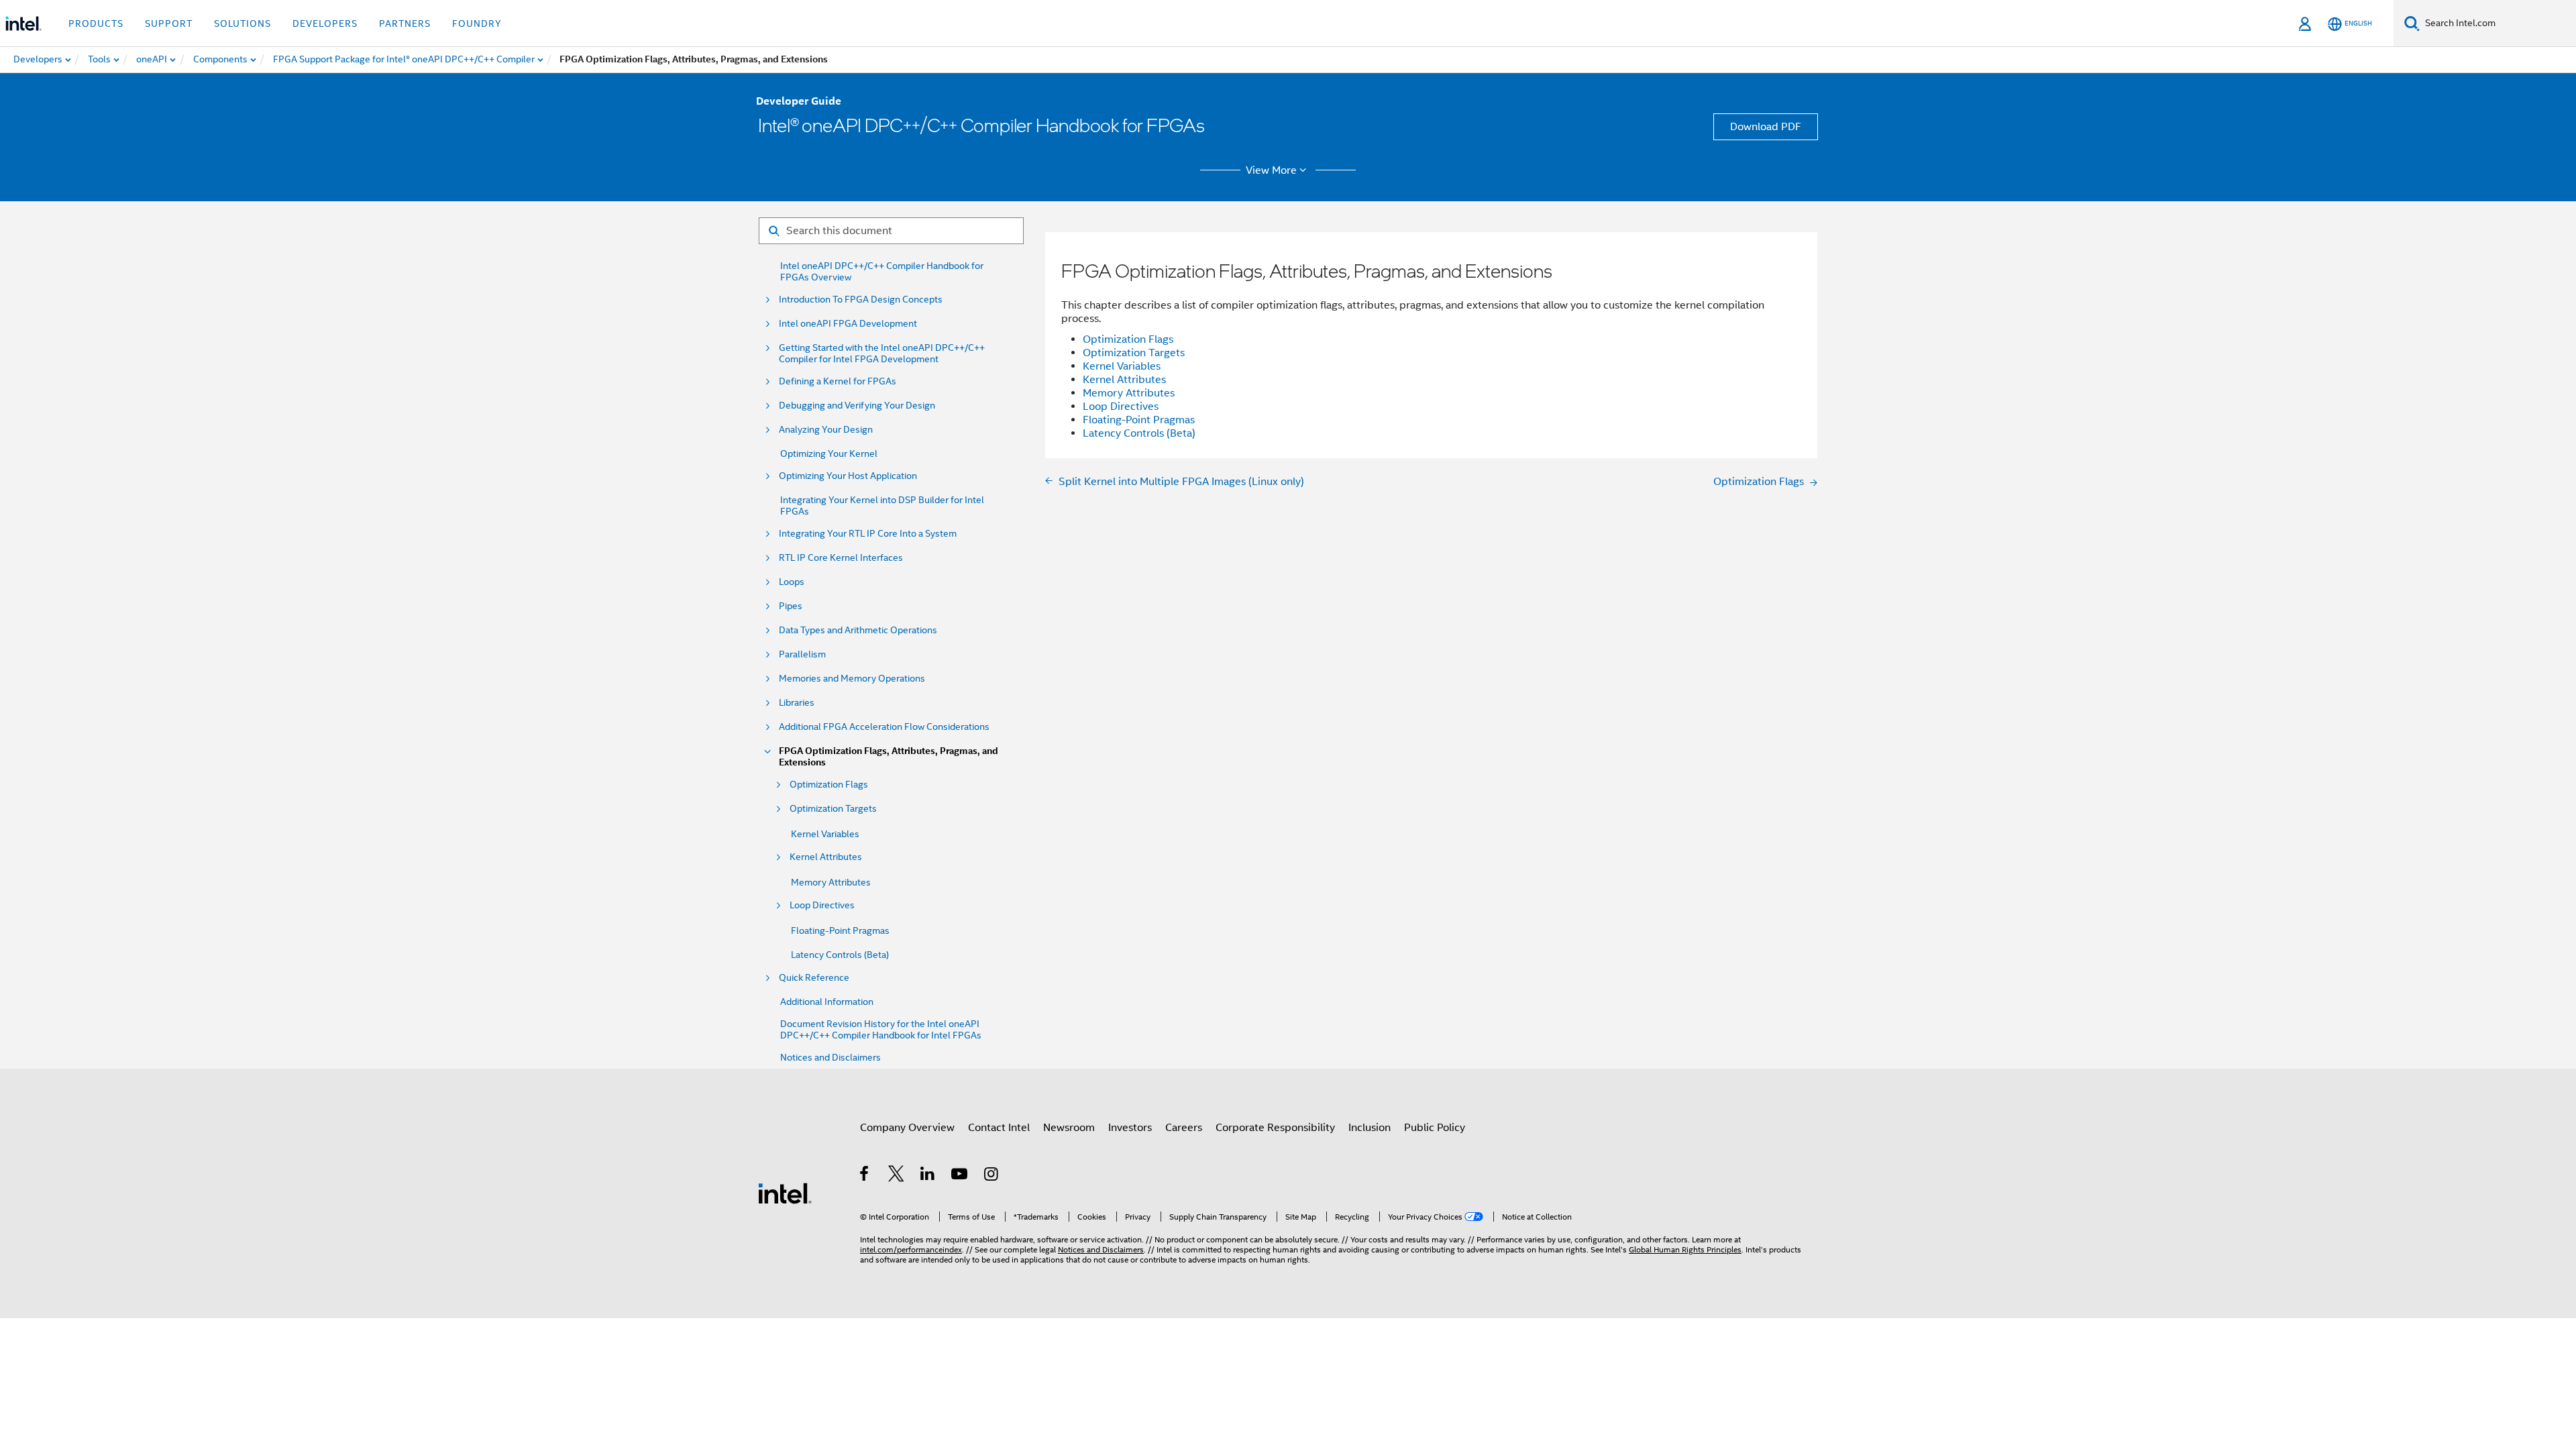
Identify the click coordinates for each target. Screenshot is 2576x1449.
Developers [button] (325, 23)
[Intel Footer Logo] (785, 1193)
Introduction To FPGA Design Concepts (861, 300)
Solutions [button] (243, 23)
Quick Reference (814, 978)
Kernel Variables (825, 834)
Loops (792, 582)
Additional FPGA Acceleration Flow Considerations (884, 727)
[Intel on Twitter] (897, 1176)
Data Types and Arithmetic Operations (858, 630)
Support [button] (169, 23)
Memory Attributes (831, 882)
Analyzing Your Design (826, 430)
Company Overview (907, 1128)
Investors (1130, 1128)
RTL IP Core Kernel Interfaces (841, 558)
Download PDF (1766, 127)
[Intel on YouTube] (960, 1176)
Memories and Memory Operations (852, 679)
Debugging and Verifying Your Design (857, 406)
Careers (1184, 1128)
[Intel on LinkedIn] (928, 1176)
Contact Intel (999, 1128)
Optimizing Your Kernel (829, 454)
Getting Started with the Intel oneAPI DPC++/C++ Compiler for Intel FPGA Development (882, 354)
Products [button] (96, 23)
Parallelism (802, 654)
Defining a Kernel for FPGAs (838, 381)
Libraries (797, 703)
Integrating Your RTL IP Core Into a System (868, 534)
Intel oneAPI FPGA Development (848, 324)
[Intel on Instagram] (992, 1176)
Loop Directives (822, 905)
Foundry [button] (477, 23)
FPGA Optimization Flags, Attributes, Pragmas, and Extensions (889, 757)
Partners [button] (405, 23)
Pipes (791, 606)
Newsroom (1069, 1128)
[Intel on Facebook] (865, 1176)
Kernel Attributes (826, 857)
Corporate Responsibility (1275, 1128)
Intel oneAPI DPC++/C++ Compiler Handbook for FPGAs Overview (882, 272)
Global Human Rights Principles (1685, 1249)
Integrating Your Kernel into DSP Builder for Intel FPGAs (882, 506)
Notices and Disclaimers (830, 1058)
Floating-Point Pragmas (840, 930)
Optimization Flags (829, 785)
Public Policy (1435, 1128)
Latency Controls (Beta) (840, 955)
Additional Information (827, 1002)
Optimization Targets (833, 809)
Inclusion (1370, 1128)
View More (1271, 170)
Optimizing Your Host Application (848, 476)
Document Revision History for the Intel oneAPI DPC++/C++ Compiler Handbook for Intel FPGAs (881, 1030)
